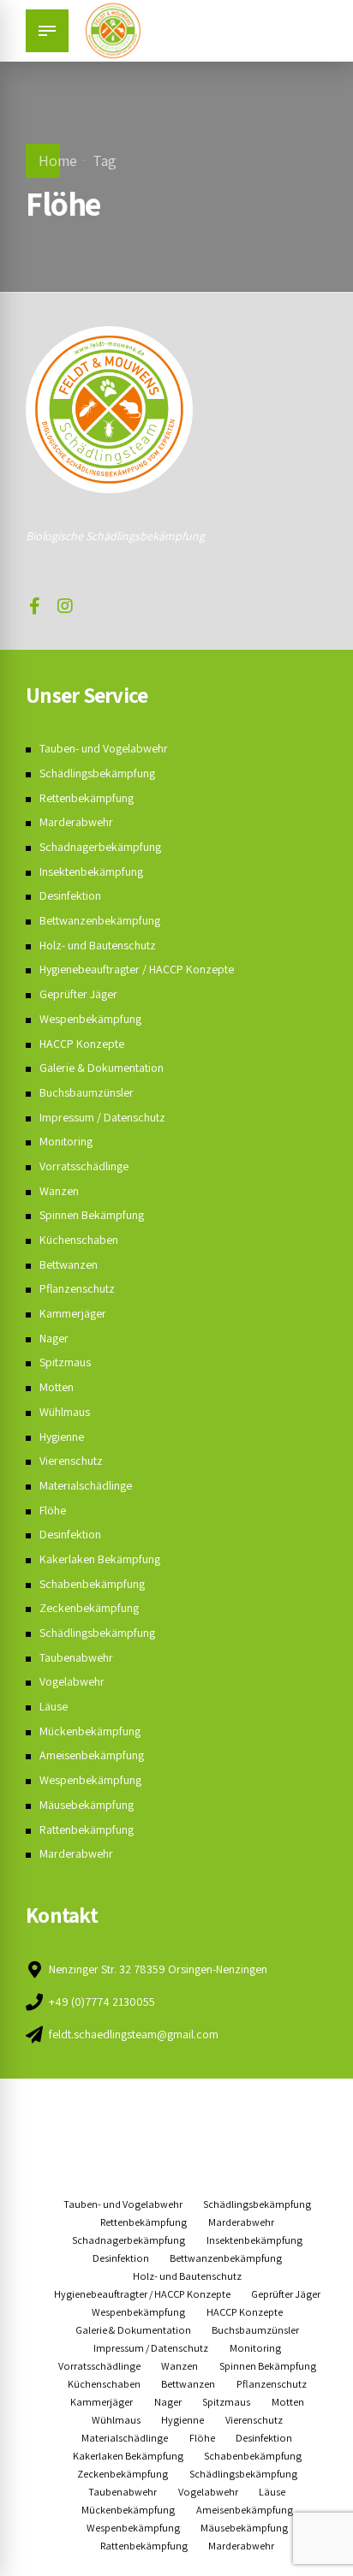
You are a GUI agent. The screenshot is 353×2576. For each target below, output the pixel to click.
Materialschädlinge (86, 1485)
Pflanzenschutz (77, 1288)
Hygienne (62, 1437)
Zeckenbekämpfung (89, 1608)
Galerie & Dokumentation (102, 1068)
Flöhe (53, 1510)
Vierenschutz (71, 1461)
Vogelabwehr (72, 1681)
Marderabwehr (76, 822)
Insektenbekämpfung (91, 872)
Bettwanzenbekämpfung (100, 920)
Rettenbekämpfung (87, 798)
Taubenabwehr (76, 1657)
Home (58, 161)
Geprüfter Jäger (78, 994)
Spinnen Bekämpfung (92, 1215)
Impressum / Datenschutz (102, 1117)
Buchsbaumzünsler (87, 1092)
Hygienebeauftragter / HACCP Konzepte (137, 969)
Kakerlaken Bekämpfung (100, 1559)
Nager (54, 1338)
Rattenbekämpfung (87, 1829)
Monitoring (66, 1141)
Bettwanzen (69, 1264)
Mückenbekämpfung (90, 1731)
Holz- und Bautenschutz (98, 945)
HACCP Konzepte (82, 1044)
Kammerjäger (73, 1313)
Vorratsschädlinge (84, 1166)
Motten (57, 1387)
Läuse (54, 1706)
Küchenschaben (79, 1240)
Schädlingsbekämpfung (97, 773)
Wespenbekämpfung (90, 1019)
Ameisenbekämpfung (92, 1755)
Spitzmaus (65, 1362)
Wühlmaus (65, 1412)
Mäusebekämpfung (87, 1805)
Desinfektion (70, 895)
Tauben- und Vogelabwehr (104, 748)
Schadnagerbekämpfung (100, 847)
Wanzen (59, 1191)
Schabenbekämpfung (92, 1584)
